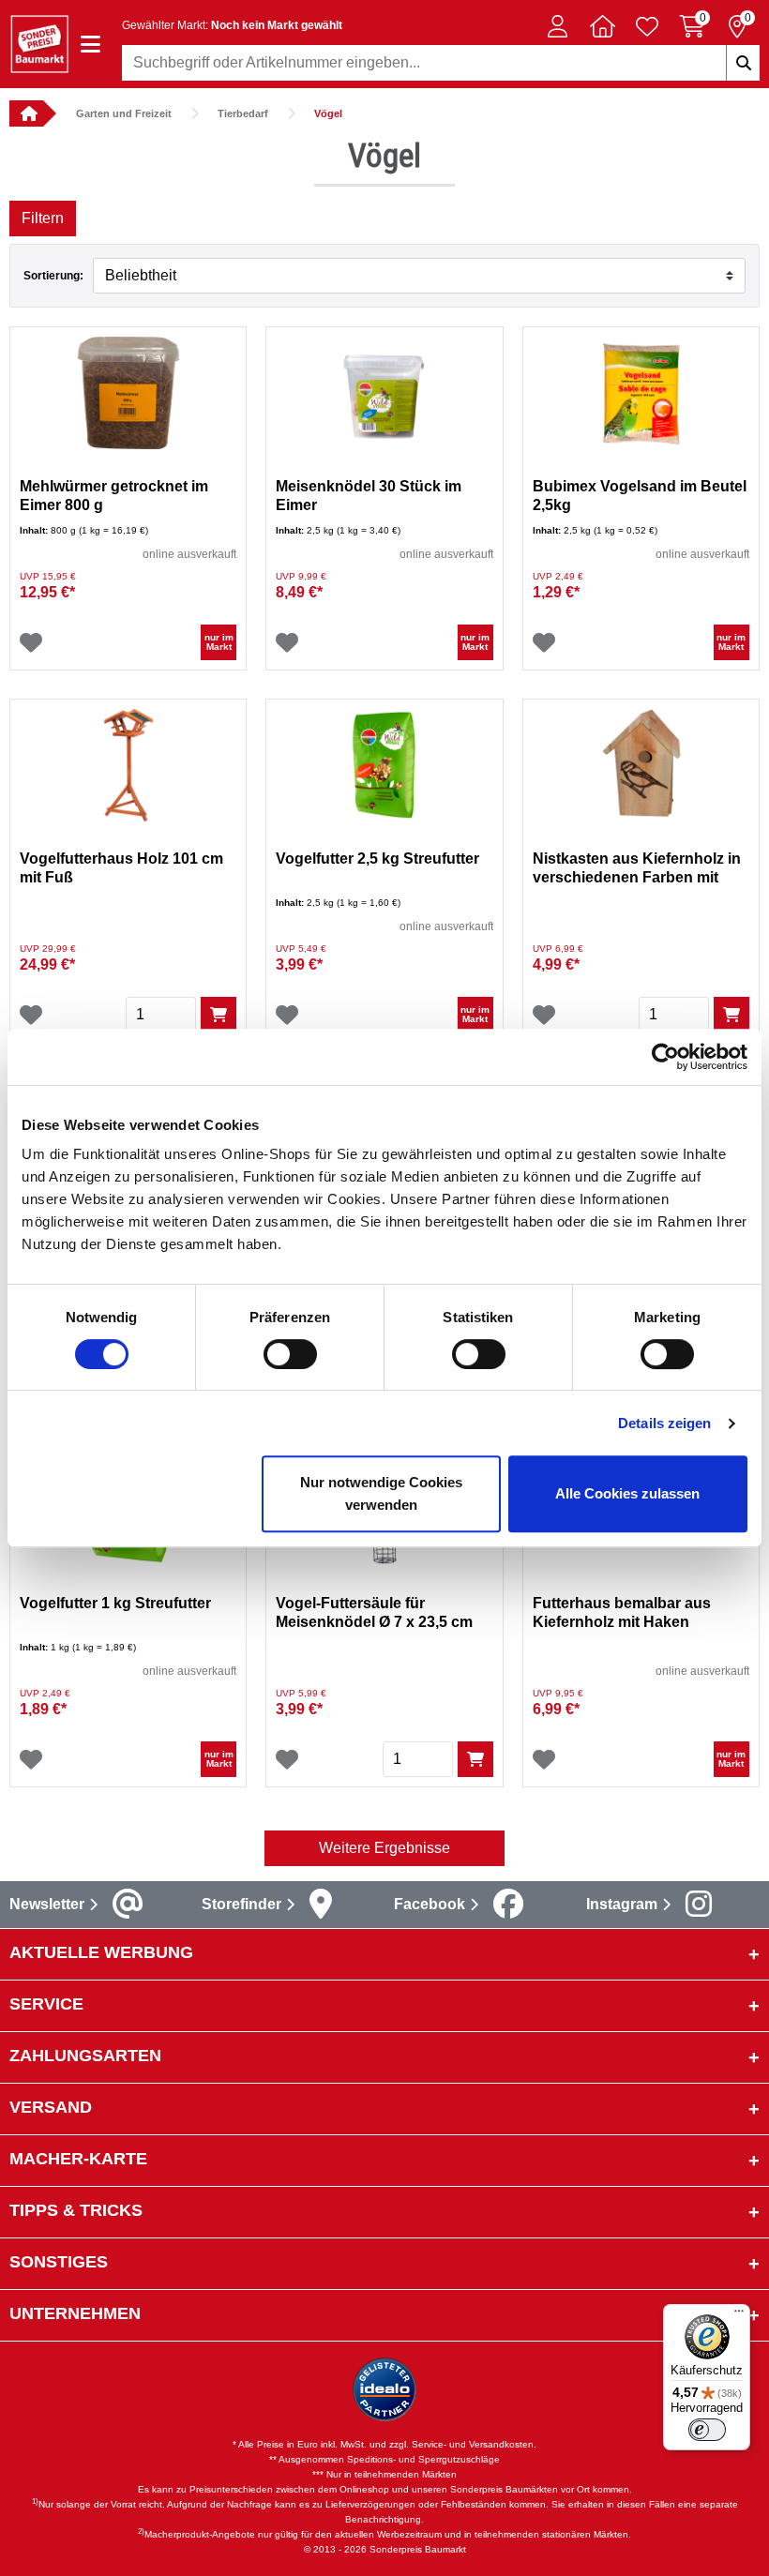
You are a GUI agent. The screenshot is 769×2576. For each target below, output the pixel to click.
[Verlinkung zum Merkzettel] (647, 26)
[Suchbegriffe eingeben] (743, 63)
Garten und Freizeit (124, 113)
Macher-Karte (78, 2159)
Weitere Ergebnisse (384, 1848)
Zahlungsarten (85, 2056)
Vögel (328, 113)
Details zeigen (664, 1423)
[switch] (290, 1354)
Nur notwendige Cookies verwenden (381, 1493)
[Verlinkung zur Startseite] (26, 113)
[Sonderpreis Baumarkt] (39, 43)
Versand (51, 2107)
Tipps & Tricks (76, 2210)
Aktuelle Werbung (101, 1952)
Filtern (43, 218)
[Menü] (739, 2315)
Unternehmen (75, 2313)
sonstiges (59, 2262)
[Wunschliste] (31, 642)
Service (46, 2004)
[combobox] (441, 63)
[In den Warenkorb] (219, 1015)
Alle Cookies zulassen (627, 1493)
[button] (557, 26)
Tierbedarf (243, 113)
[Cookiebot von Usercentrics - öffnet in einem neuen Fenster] (665, 1057)
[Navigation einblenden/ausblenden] (90, 45)
